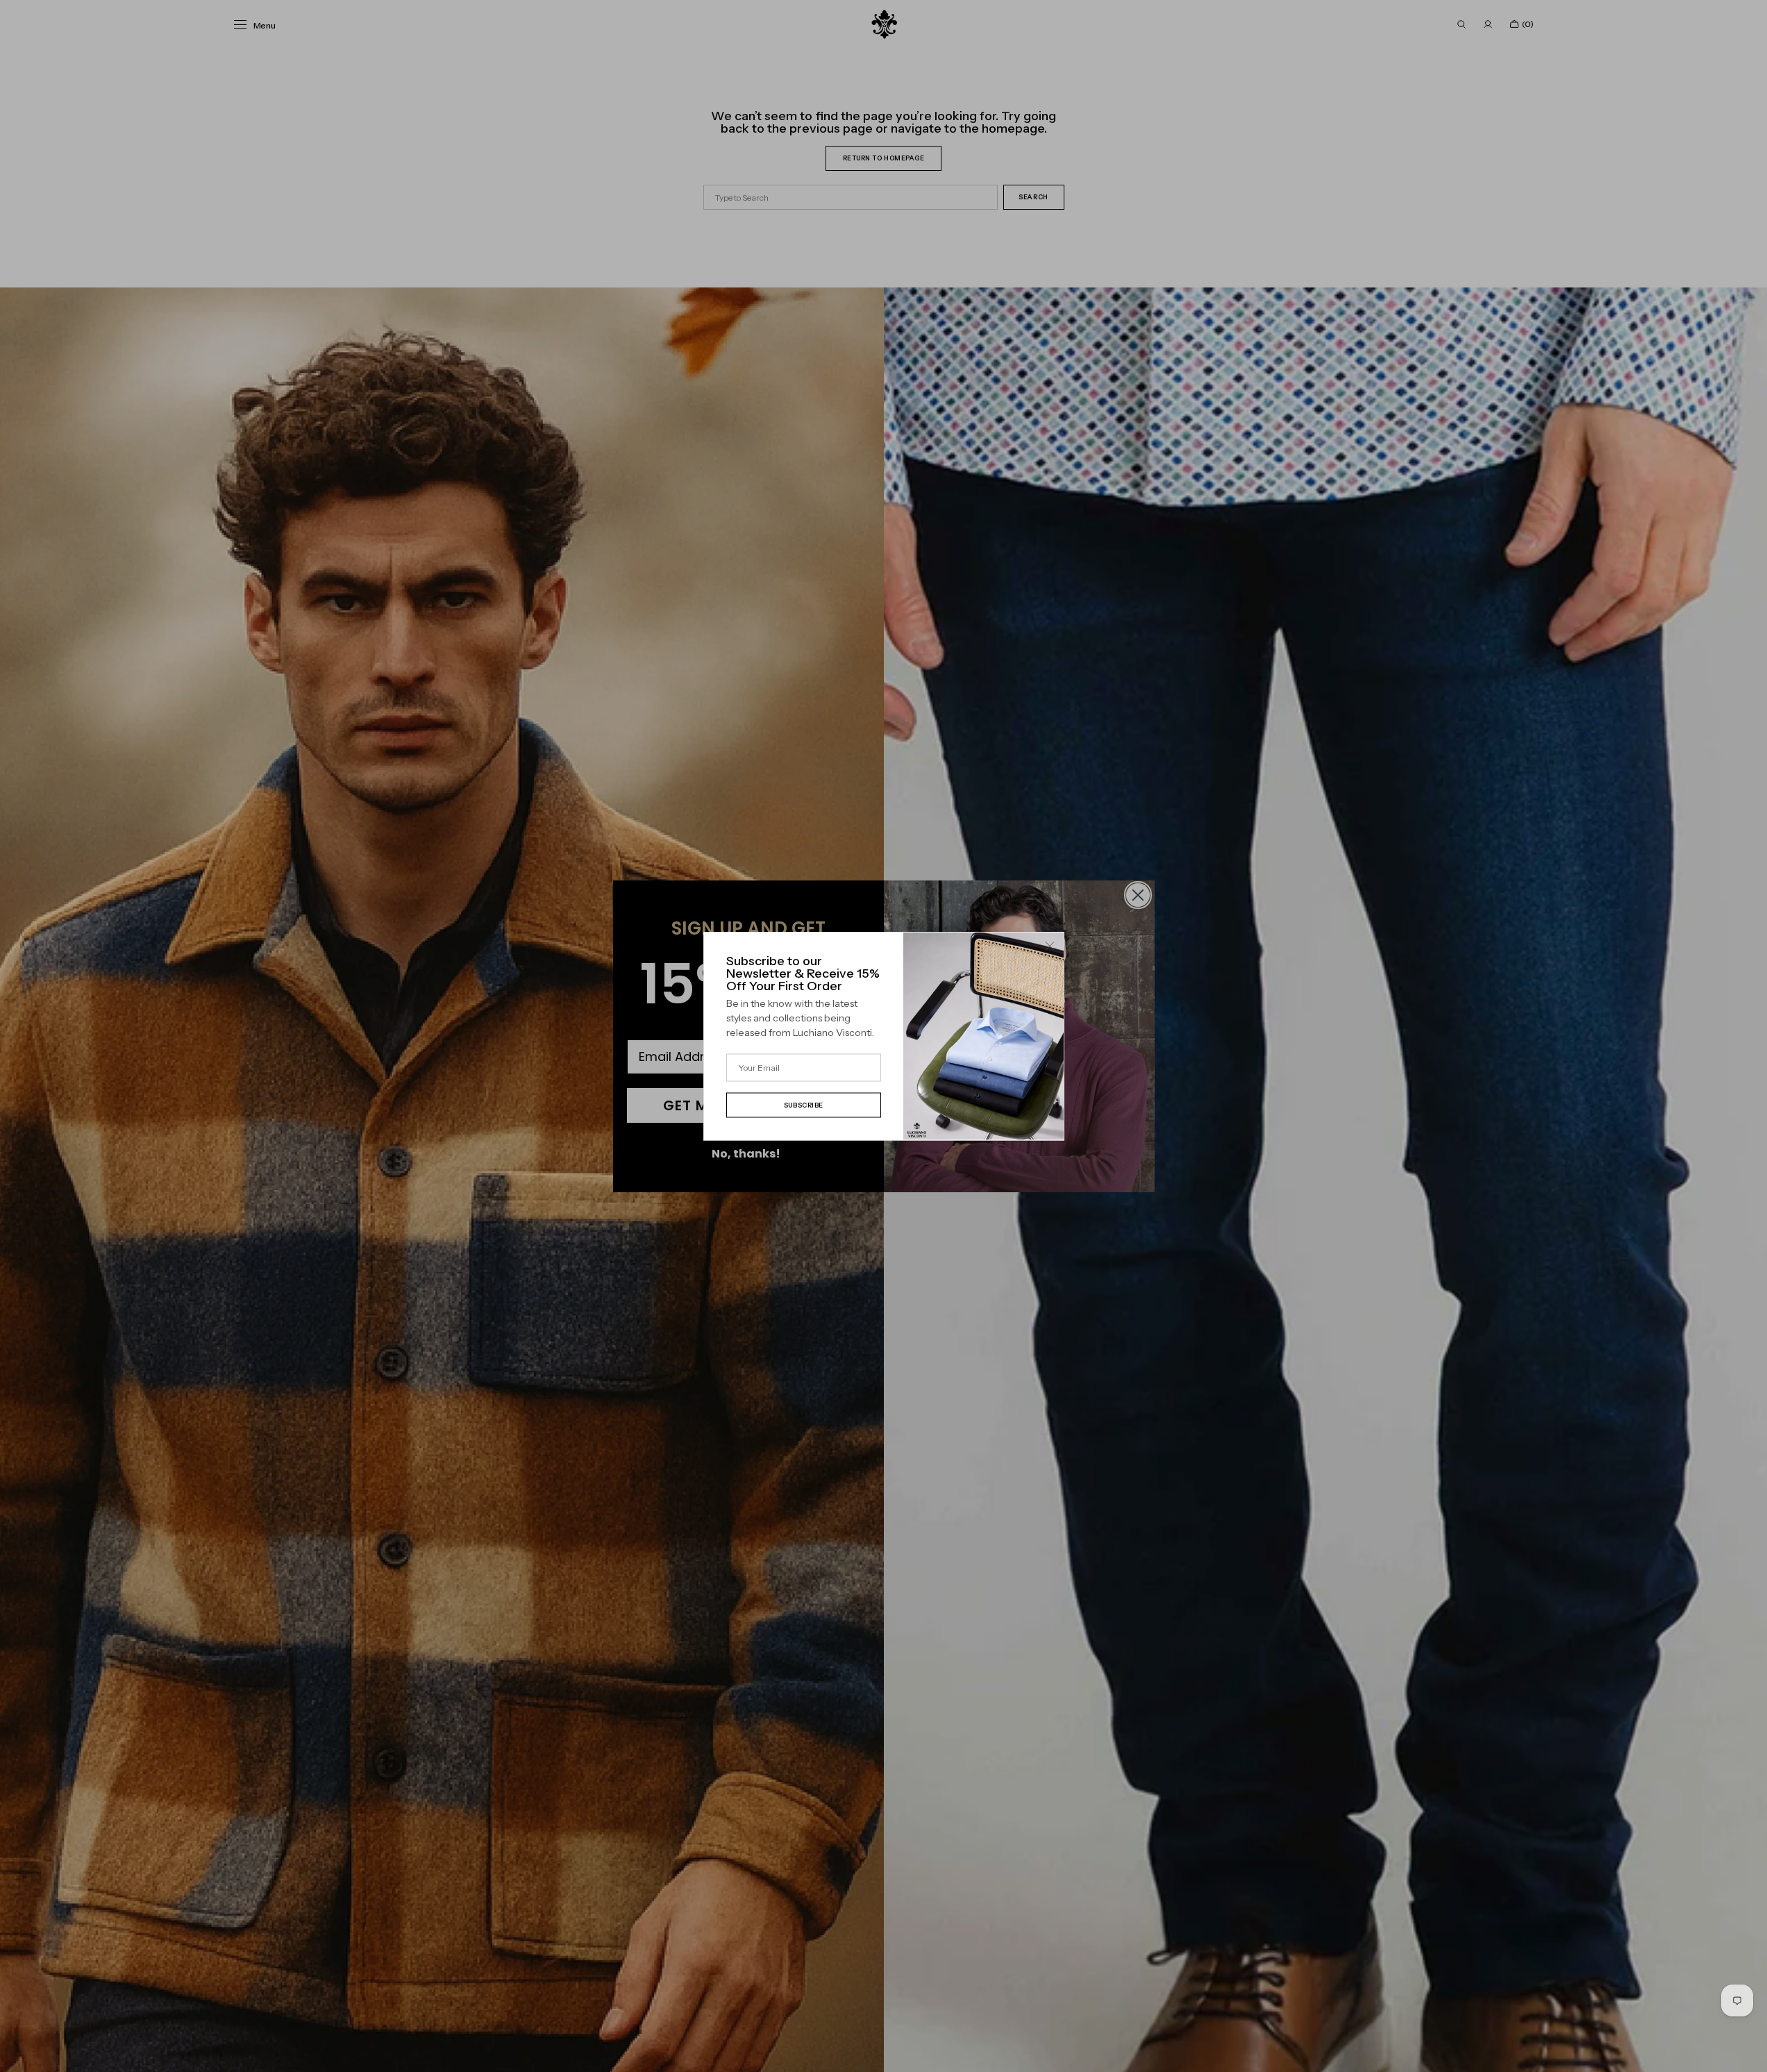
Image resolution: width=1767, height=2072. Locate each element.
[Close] (1050, 946)
